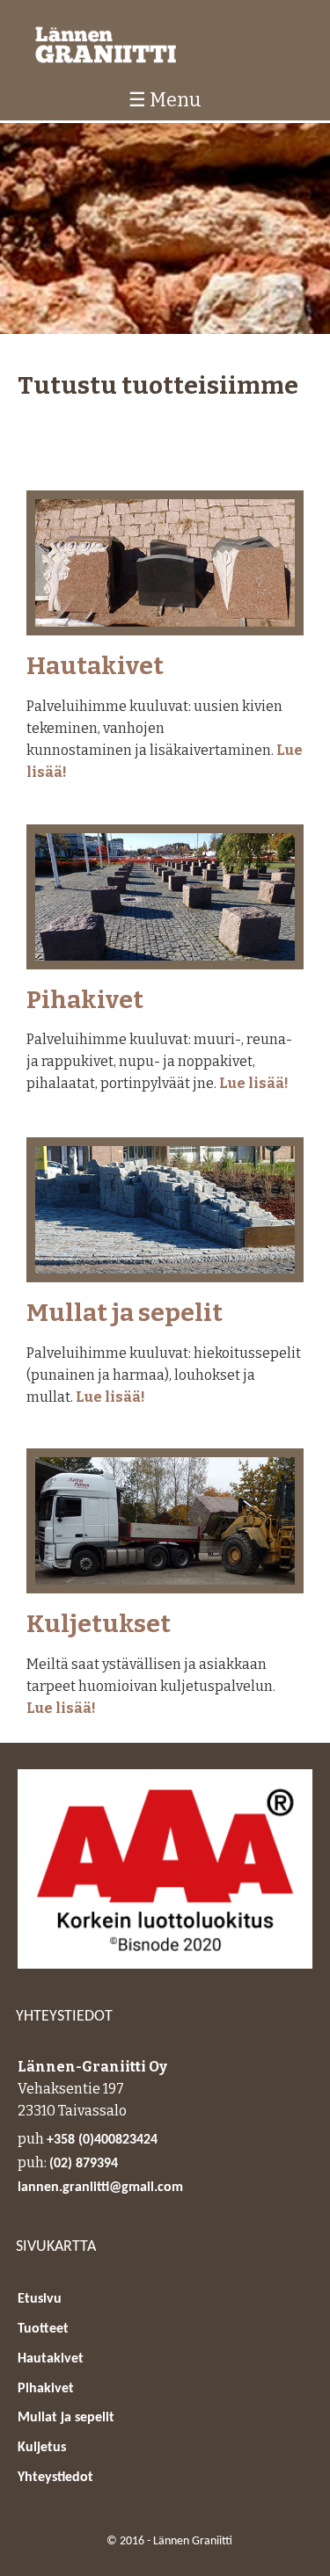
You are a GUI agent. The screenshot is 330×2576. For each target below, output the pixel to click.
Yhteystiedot (55, 2478)
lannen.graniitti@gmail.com (100, 2188)
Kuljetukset (99, 1625)
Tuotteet (43, 2329)
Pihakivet (85, 1001)
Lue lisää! (254, 1083)
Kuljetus (42, 2448)
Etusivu (40, 2299)
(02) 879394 (84, 2164)
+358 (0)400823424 (102, 2140)
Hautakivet (95, 667)
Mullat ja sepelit (125, 1313)
